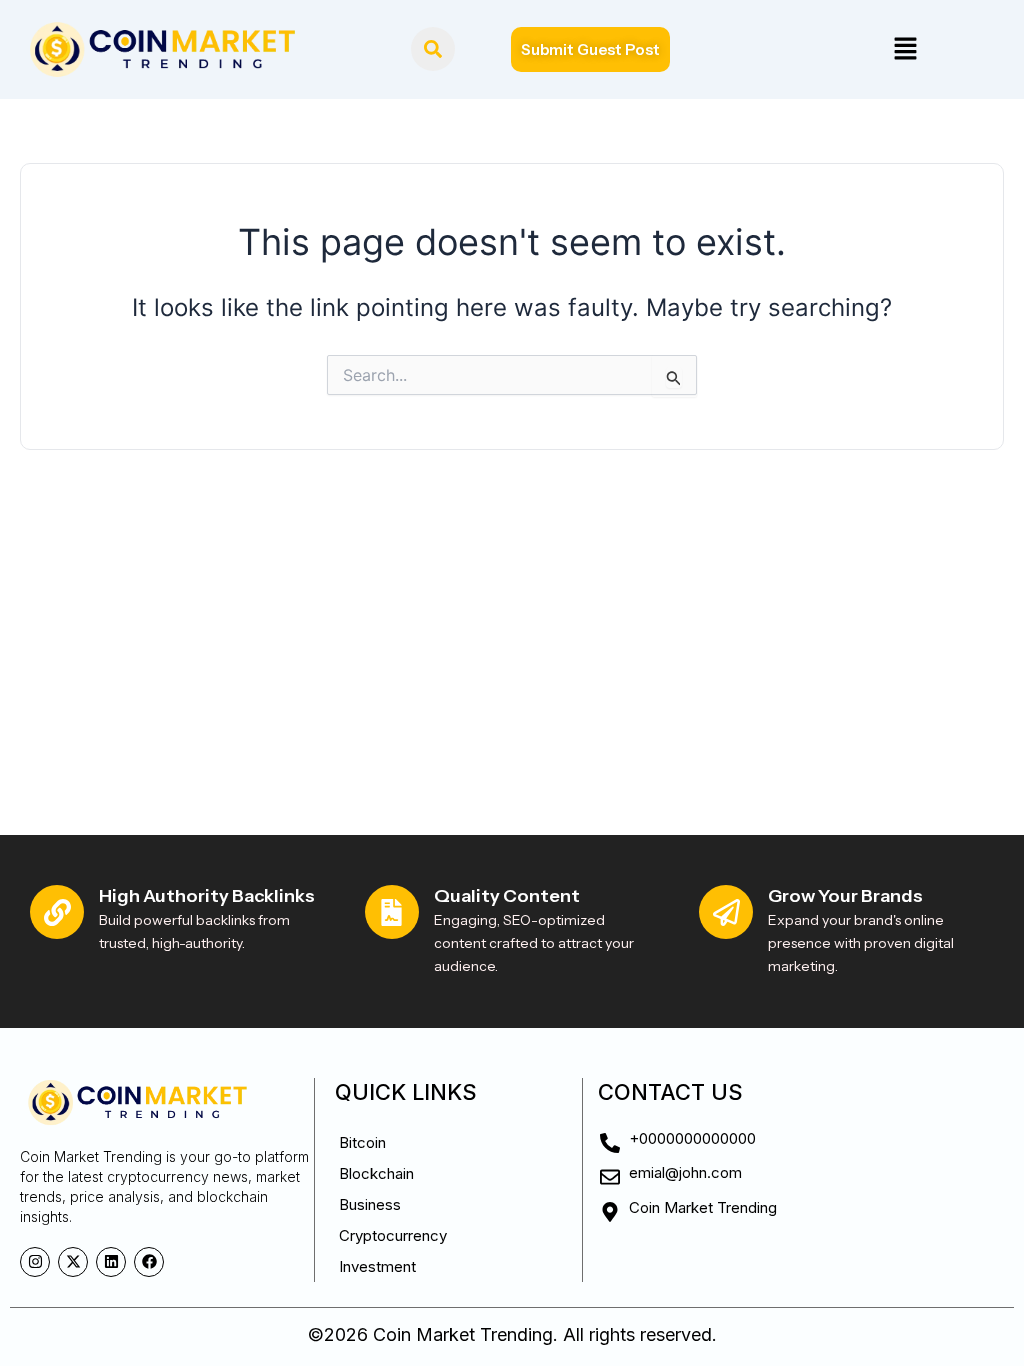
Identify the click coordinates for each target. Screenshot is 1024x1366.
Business (370, 1204)
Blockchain (376, 1173)
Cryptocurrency (393, 1235)
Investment (377, 1266)
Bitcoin (362, 1142)
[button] (905, 49)
